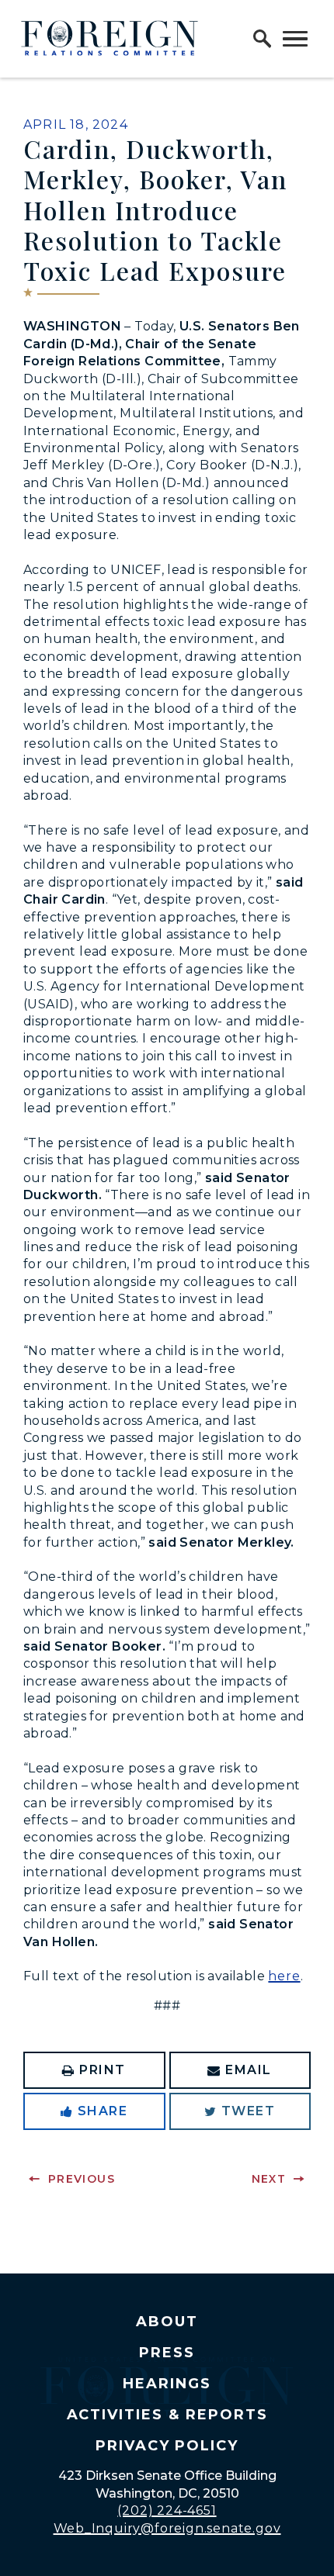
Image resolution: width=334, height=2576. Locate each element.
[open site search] (263, 39)
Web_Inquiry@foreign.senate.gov (167, 2528)
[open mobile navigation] (295, 39)
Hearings (167, 2384)
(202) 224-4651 (167, 2510)
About (167, 2322)
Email (249, 2070)
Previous (82, 2179)
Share (103, 2111)
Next (269, 2179)
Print (103, 2070)
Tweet (249, 2111)
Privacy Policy (167, 2446)
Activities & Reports (167, 2415)
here (284, 1976)
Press (167, 2353)
